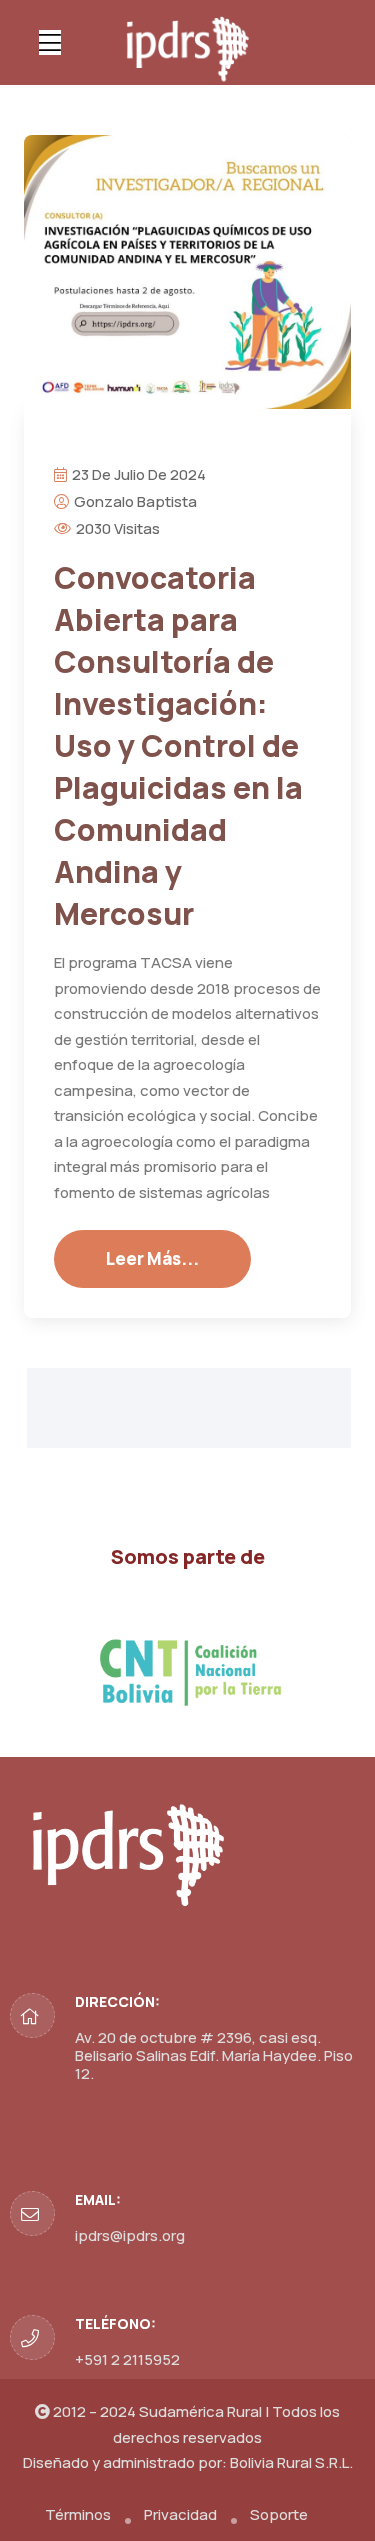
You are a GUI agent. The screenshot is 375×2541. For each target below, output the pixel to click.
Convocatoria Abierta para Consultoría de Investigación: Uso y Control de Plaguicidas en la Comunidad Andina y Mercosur (178, 745)
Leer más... (152, 1258)
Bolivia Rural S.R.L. (291, 2462)
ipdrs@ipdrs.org (130, 2235)
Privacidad (180, 2514)
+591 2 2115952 (127, 2359)
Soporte (279, 2514)
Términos (78, 2514)
